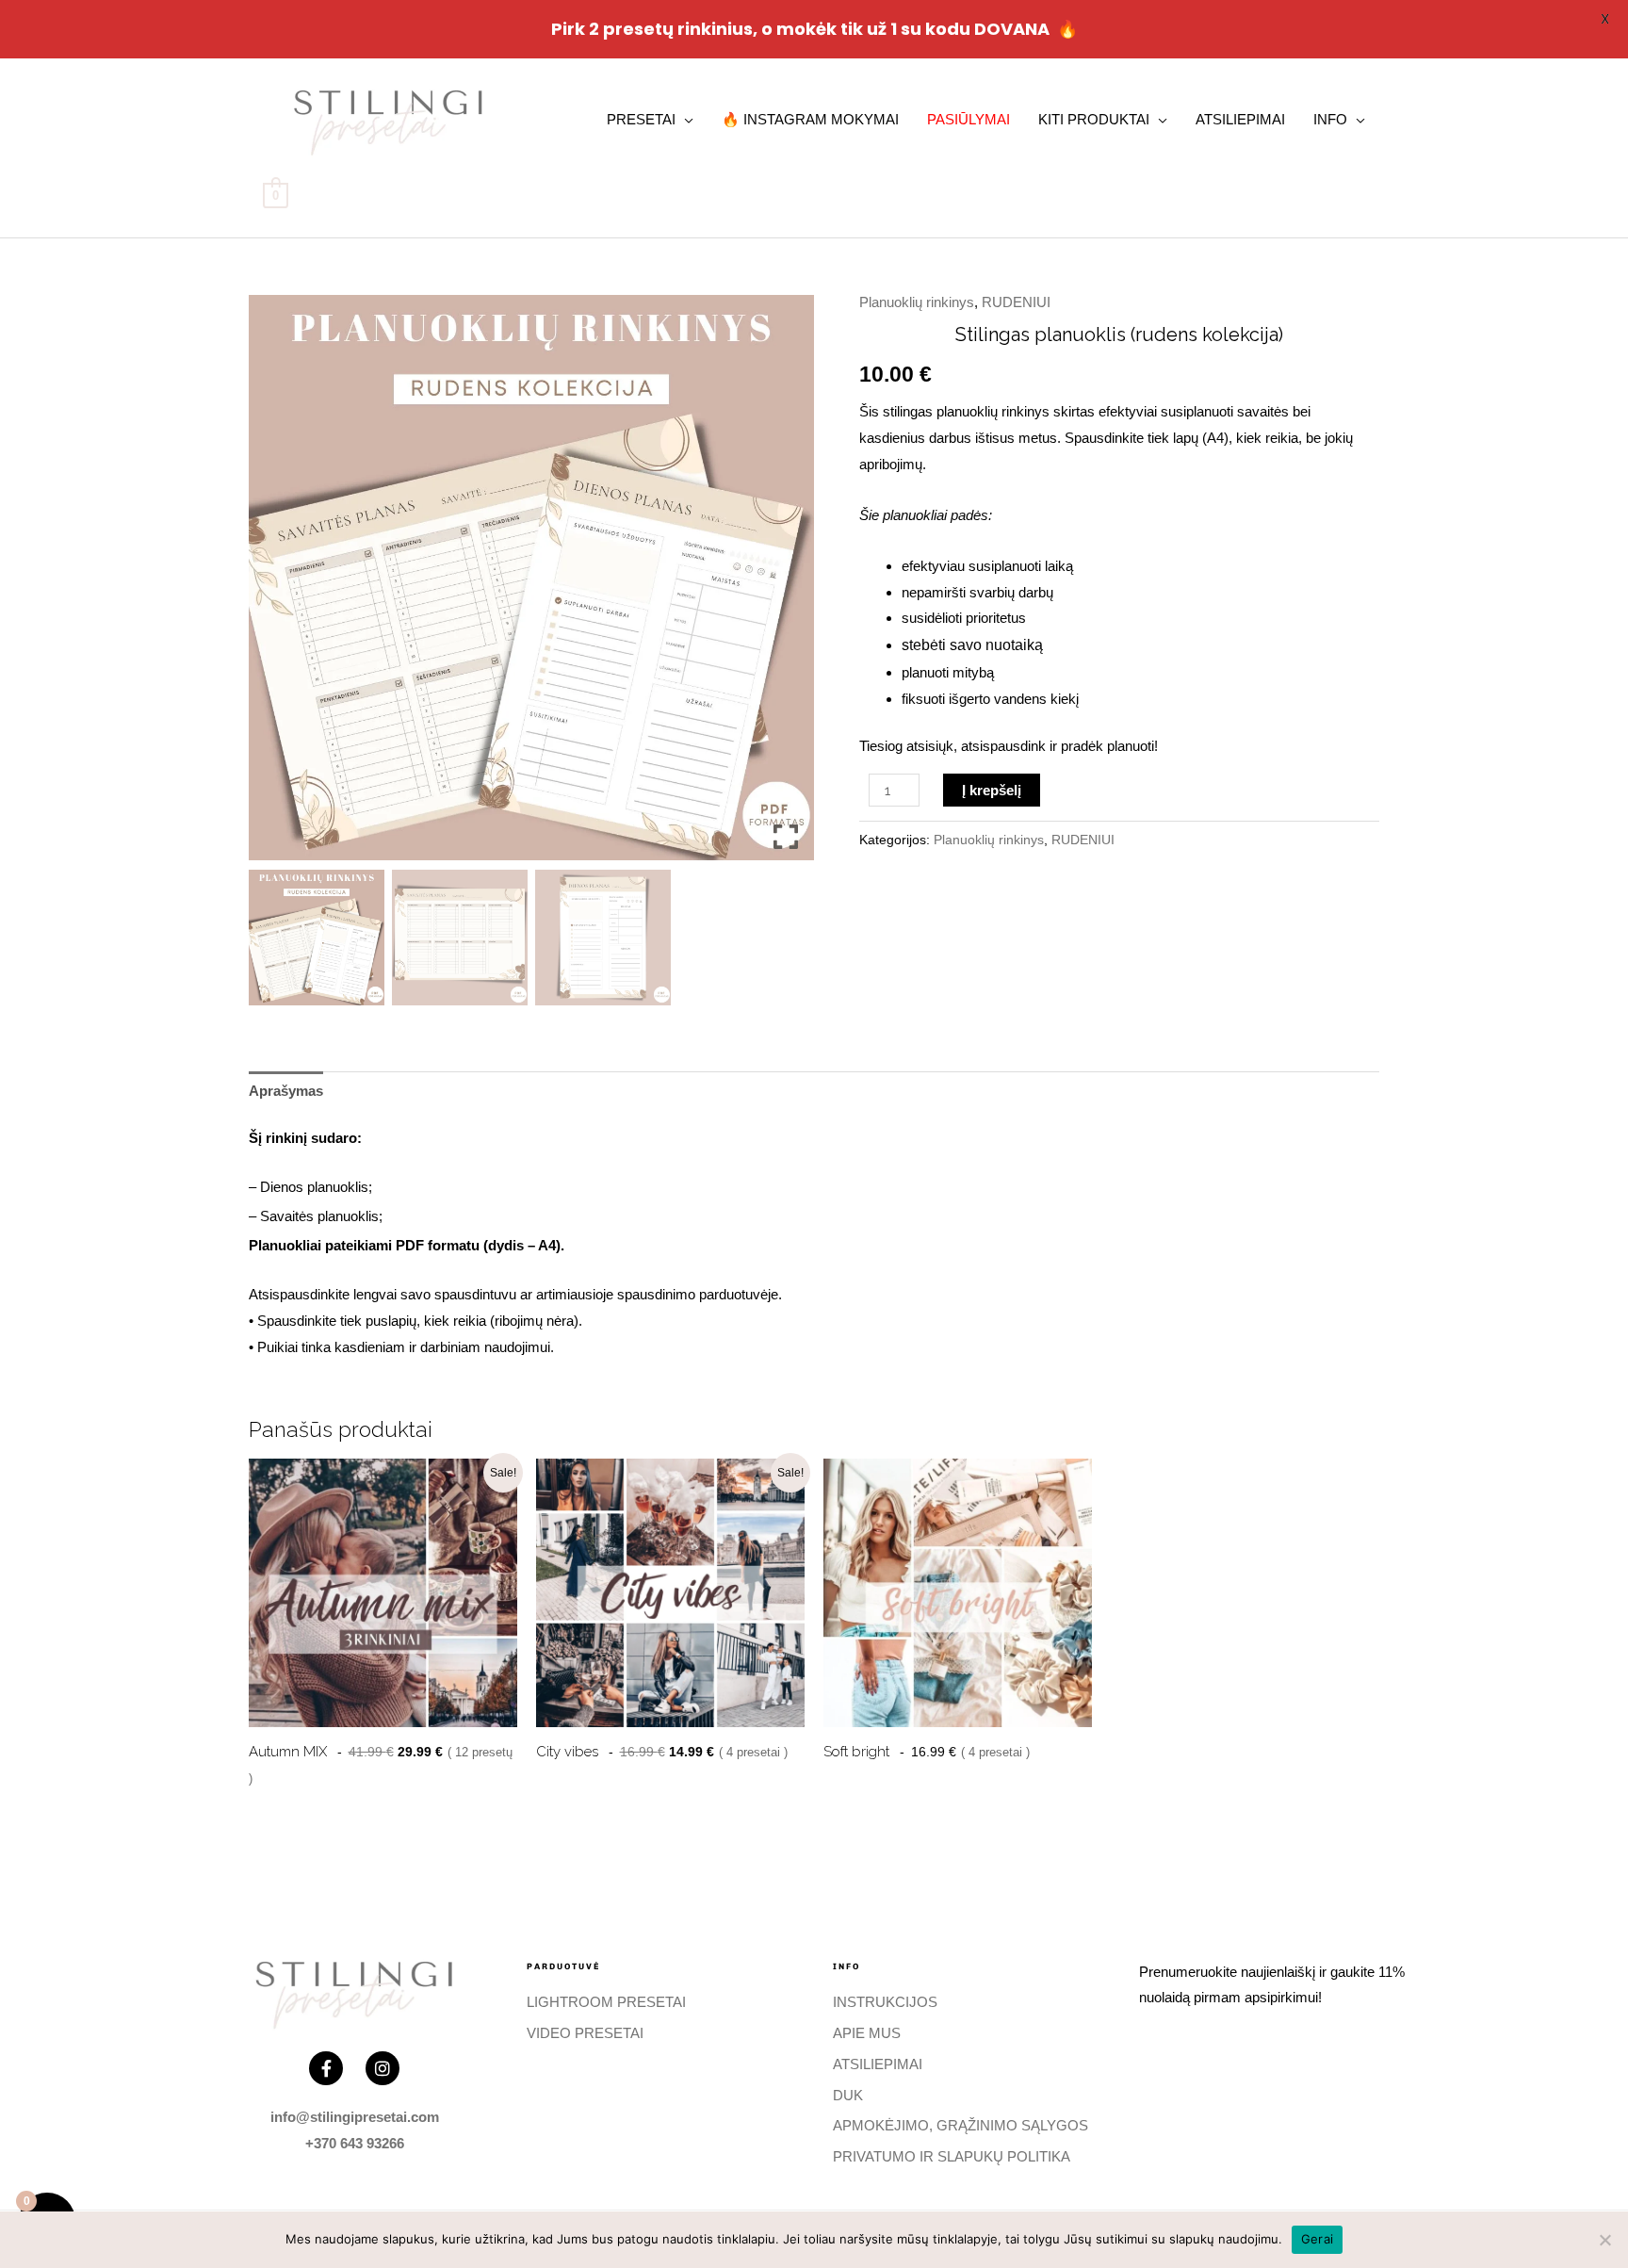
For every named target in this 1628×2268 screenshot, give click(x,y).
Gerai (1317, 2239)
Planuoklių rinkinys (917, 302)
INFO (1330, 119)
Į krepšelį (992, 790)
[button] (786, 585)
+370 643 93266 (355, 2143)
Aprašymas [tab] (286, 1091)
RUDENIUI (1016, 302)
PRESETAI (641, 119)
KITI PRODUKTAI (1094, 119)
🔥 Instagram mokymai (810, 119)
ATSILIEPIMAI (1240, 119)
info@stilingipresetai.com (355, 2117)
